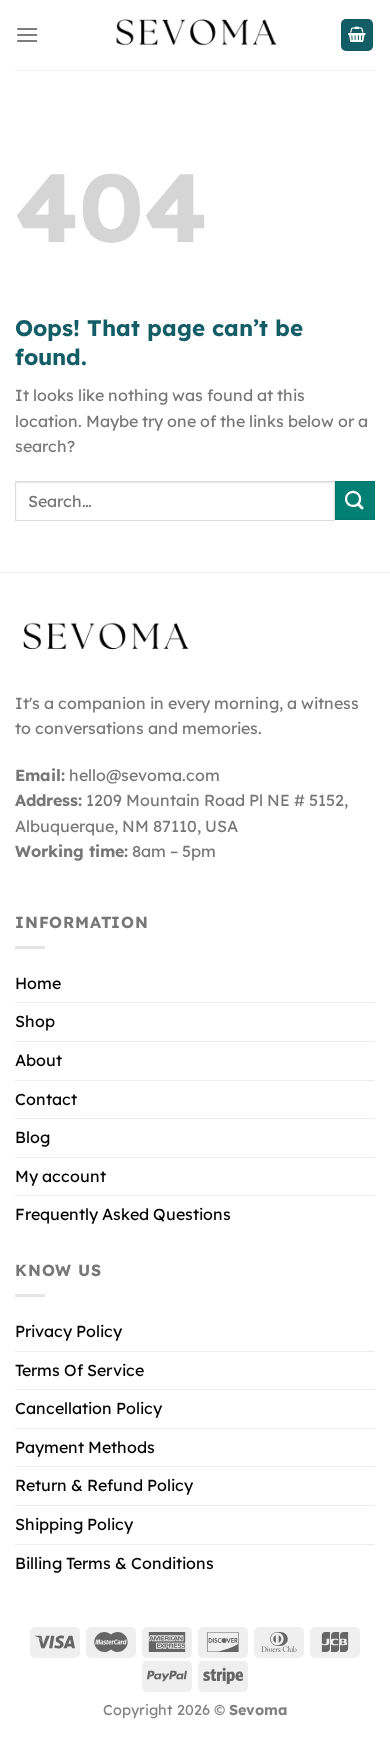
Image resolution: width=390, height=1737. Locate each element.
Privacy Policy (68, 1331)
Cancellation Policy (88, 1408)
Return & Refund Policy (104, 1485)
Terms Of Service (79, 1370)
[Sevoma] (195, 35)
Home (38, 983)
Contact (46, 1099)
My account (60, 1176)
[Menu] (27, 34)
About (38, 1060)
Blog (32, 1137)
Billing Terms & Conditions (114, 1563)
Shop (35, 1021)
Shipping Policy (74, 1524)
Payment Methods (85, 1447)
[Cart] (357, 35)
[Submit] (355, 500)
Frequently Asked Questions (123, 1214)
